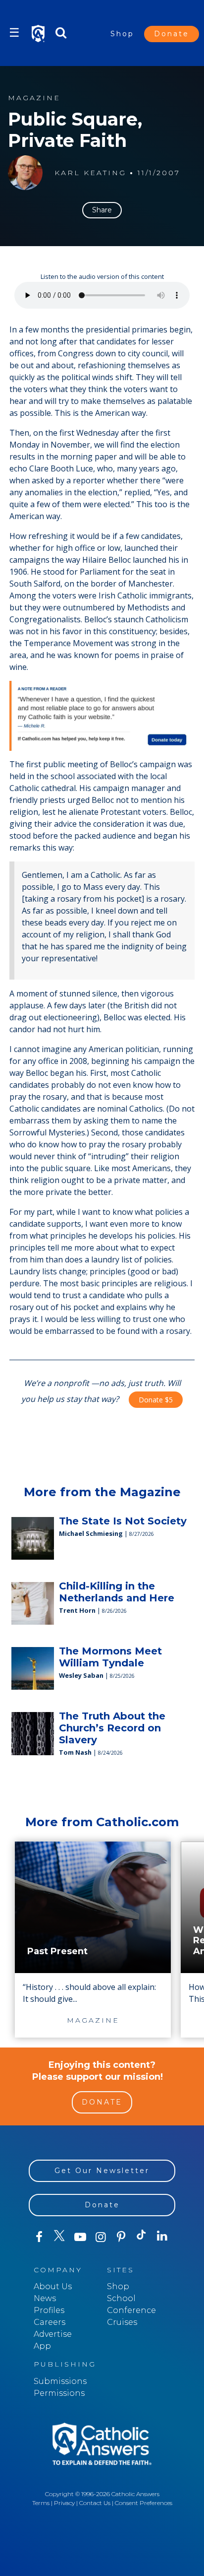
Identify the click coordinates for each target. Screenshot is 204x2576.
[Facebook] (39, 2237)
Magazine (34, 98)
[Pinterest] (121, 2237)
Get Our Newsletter (102, 2171)
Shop (122, 34)
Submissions (60, 2381)
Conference (131, 2310)
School (121, 2298)
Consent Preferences (144, 2503)
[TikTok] (141, 2237)
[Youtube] (80, 2237)
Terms (41, 2503)
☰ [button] (14, 33)
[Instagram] (100, 2237)
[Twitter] (59, 2237)
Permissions (59, 2393)
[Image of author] (25, 173)
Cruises (122, 2322)
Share (102, 210)
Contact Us (95, 2503)
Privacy (64, 2503)
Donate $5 (156, 1400)
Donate (172, 34)
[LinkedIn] (162, 2237)
